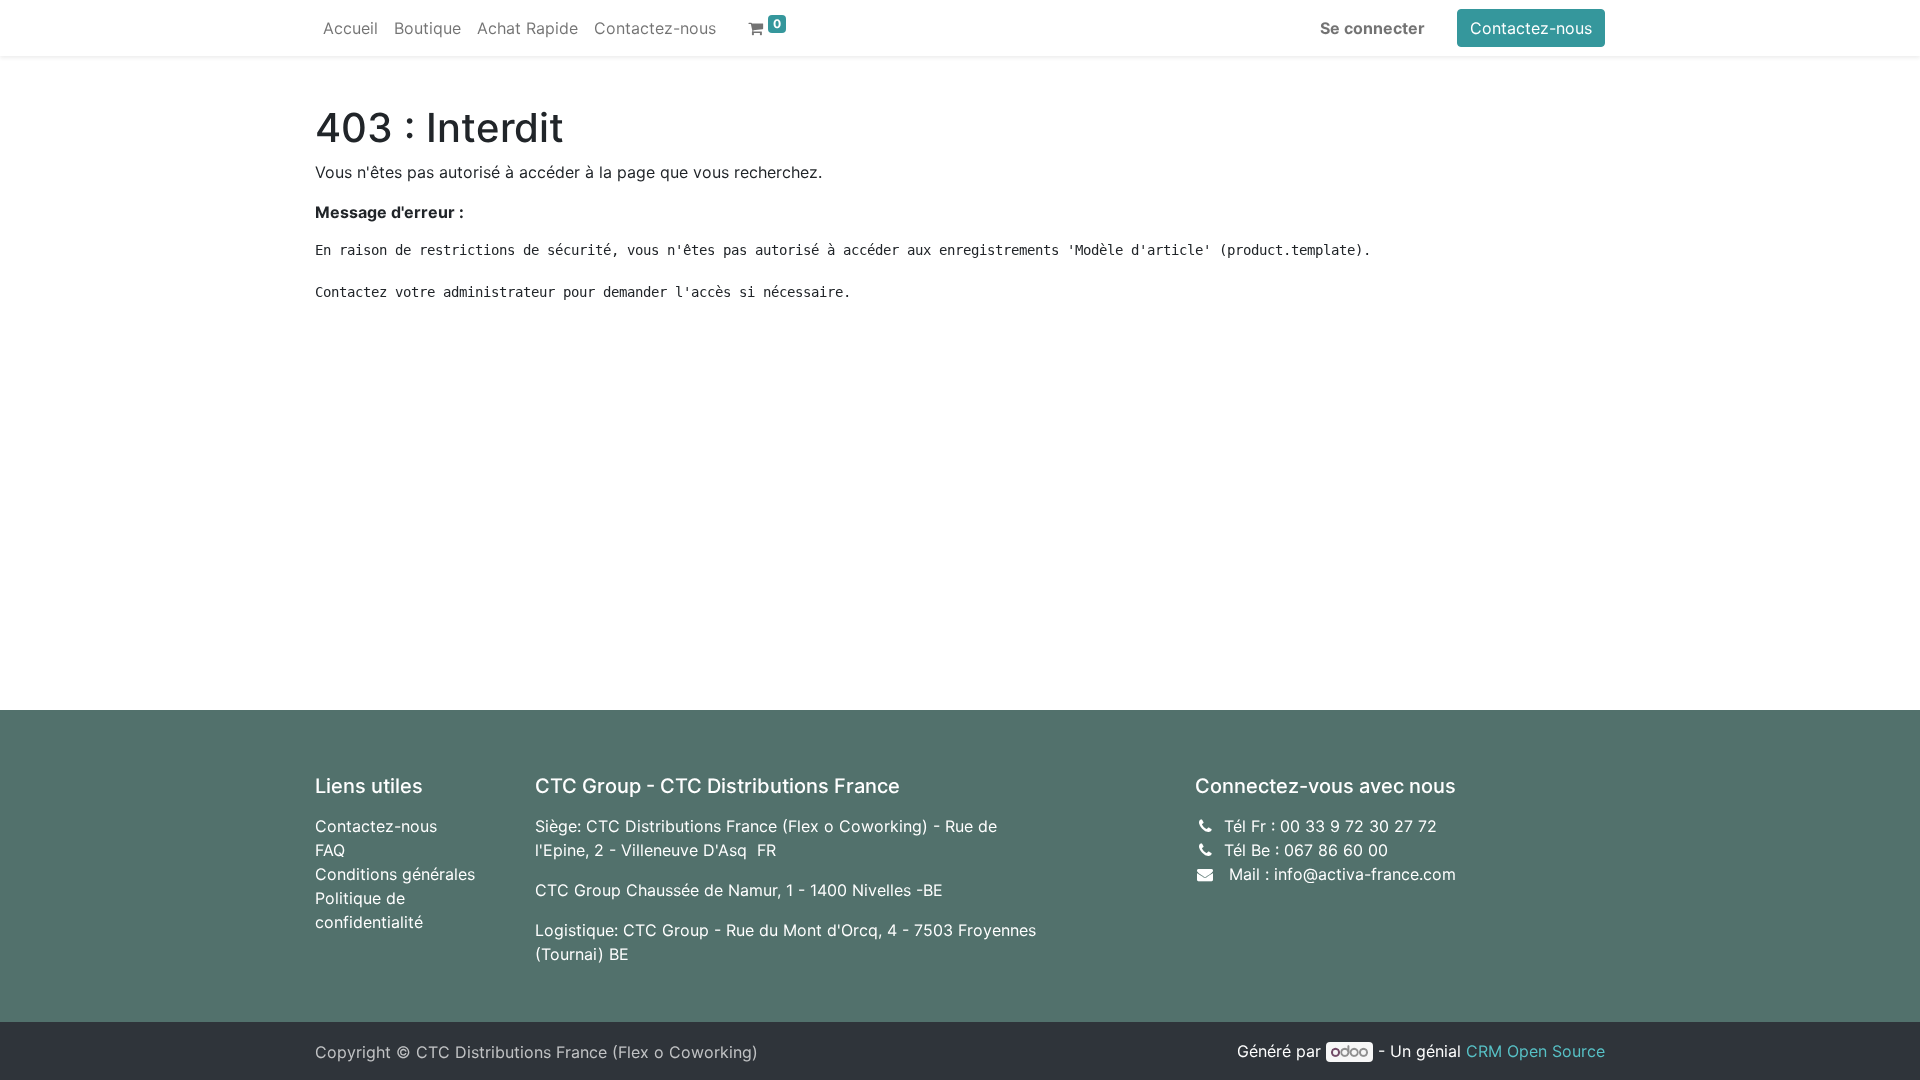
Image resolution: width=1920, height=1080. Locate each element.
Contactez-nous (1531, 28)
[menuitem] (350, 28)
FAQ (330, 850)
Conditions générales (395, 874)
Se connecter (1372, 28)
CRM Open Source (1535, 1051)
